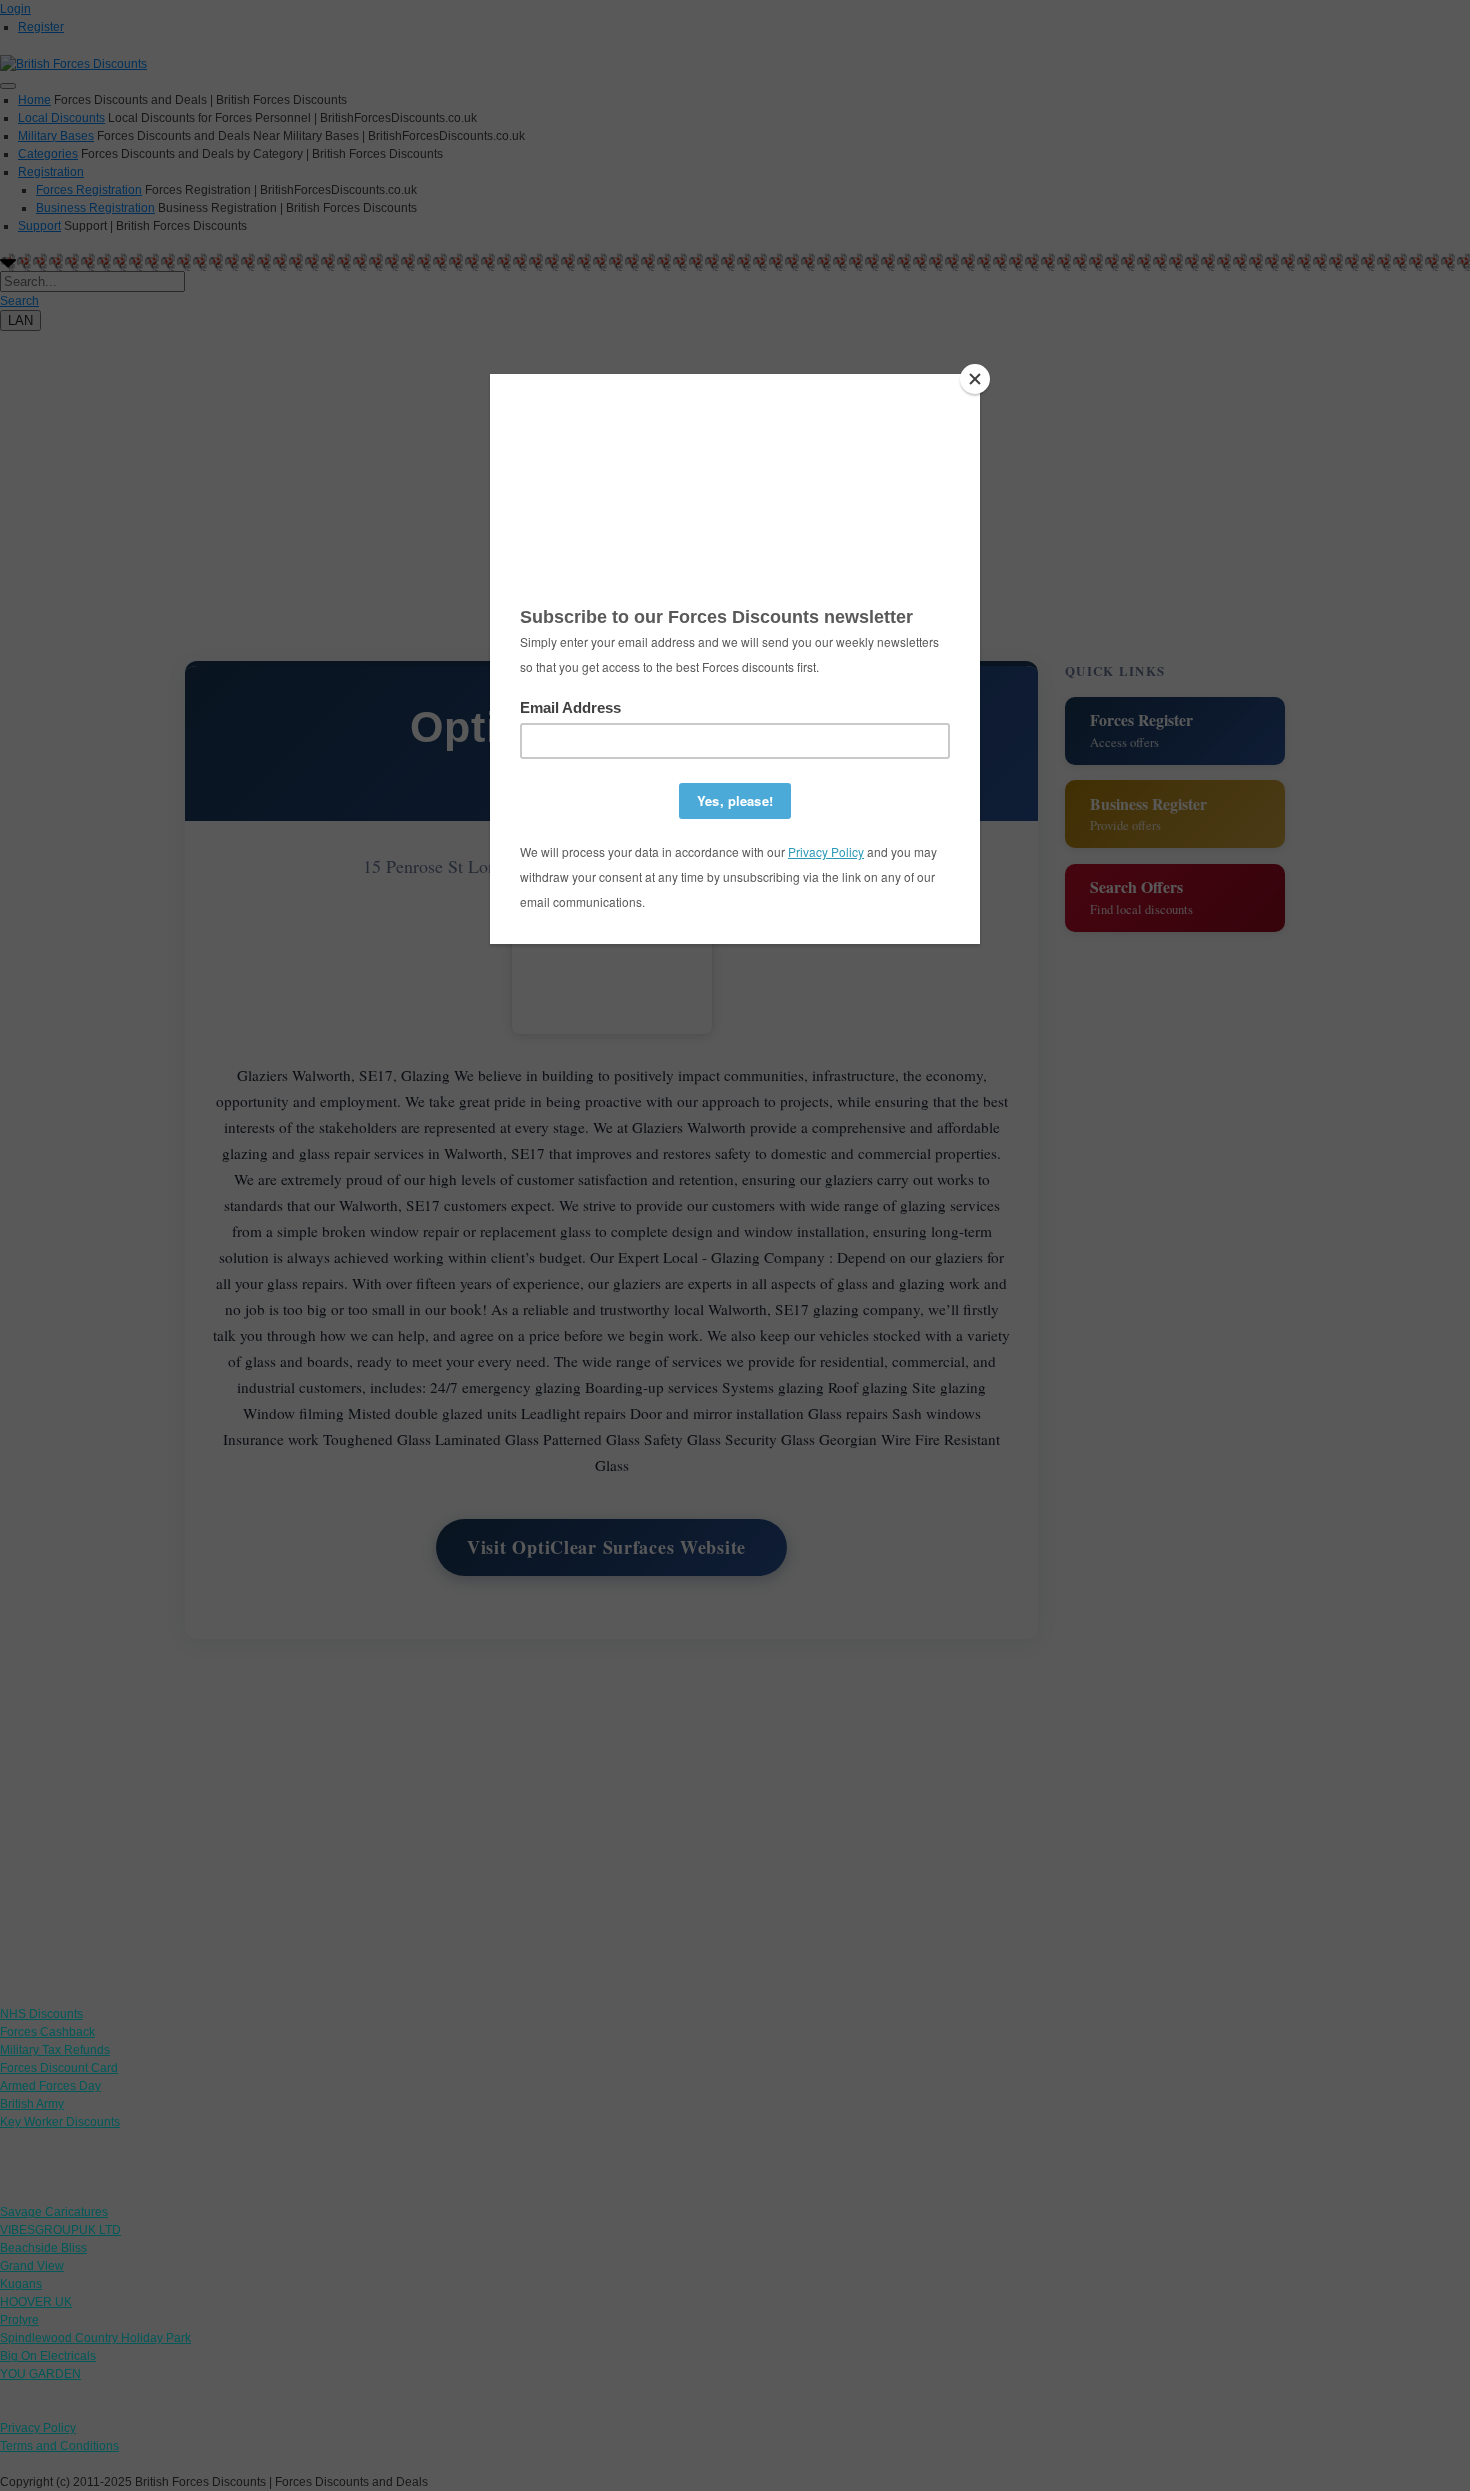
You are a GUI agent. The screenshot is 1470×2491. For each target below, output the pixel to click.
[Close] (975, 379)
